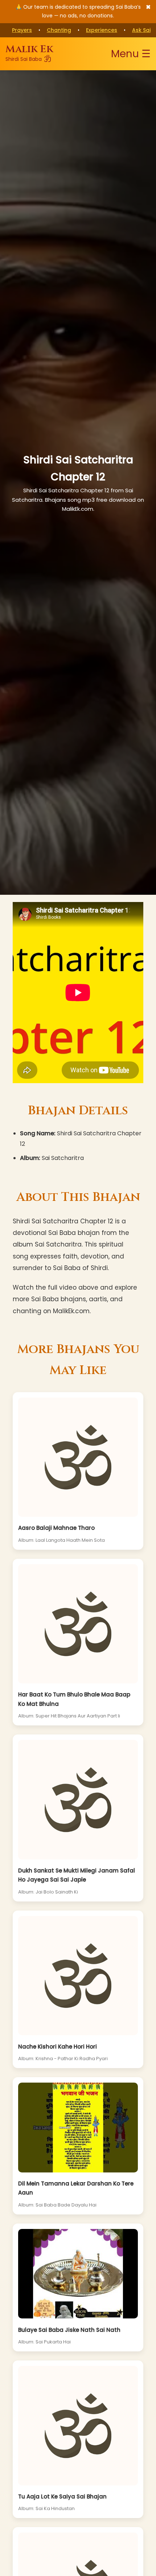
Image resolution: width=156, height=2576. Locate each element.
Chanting (59, 30)
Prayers (22, 30)
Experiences (102, 30)
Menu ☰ (131, 54)
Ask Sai (141, 30)
